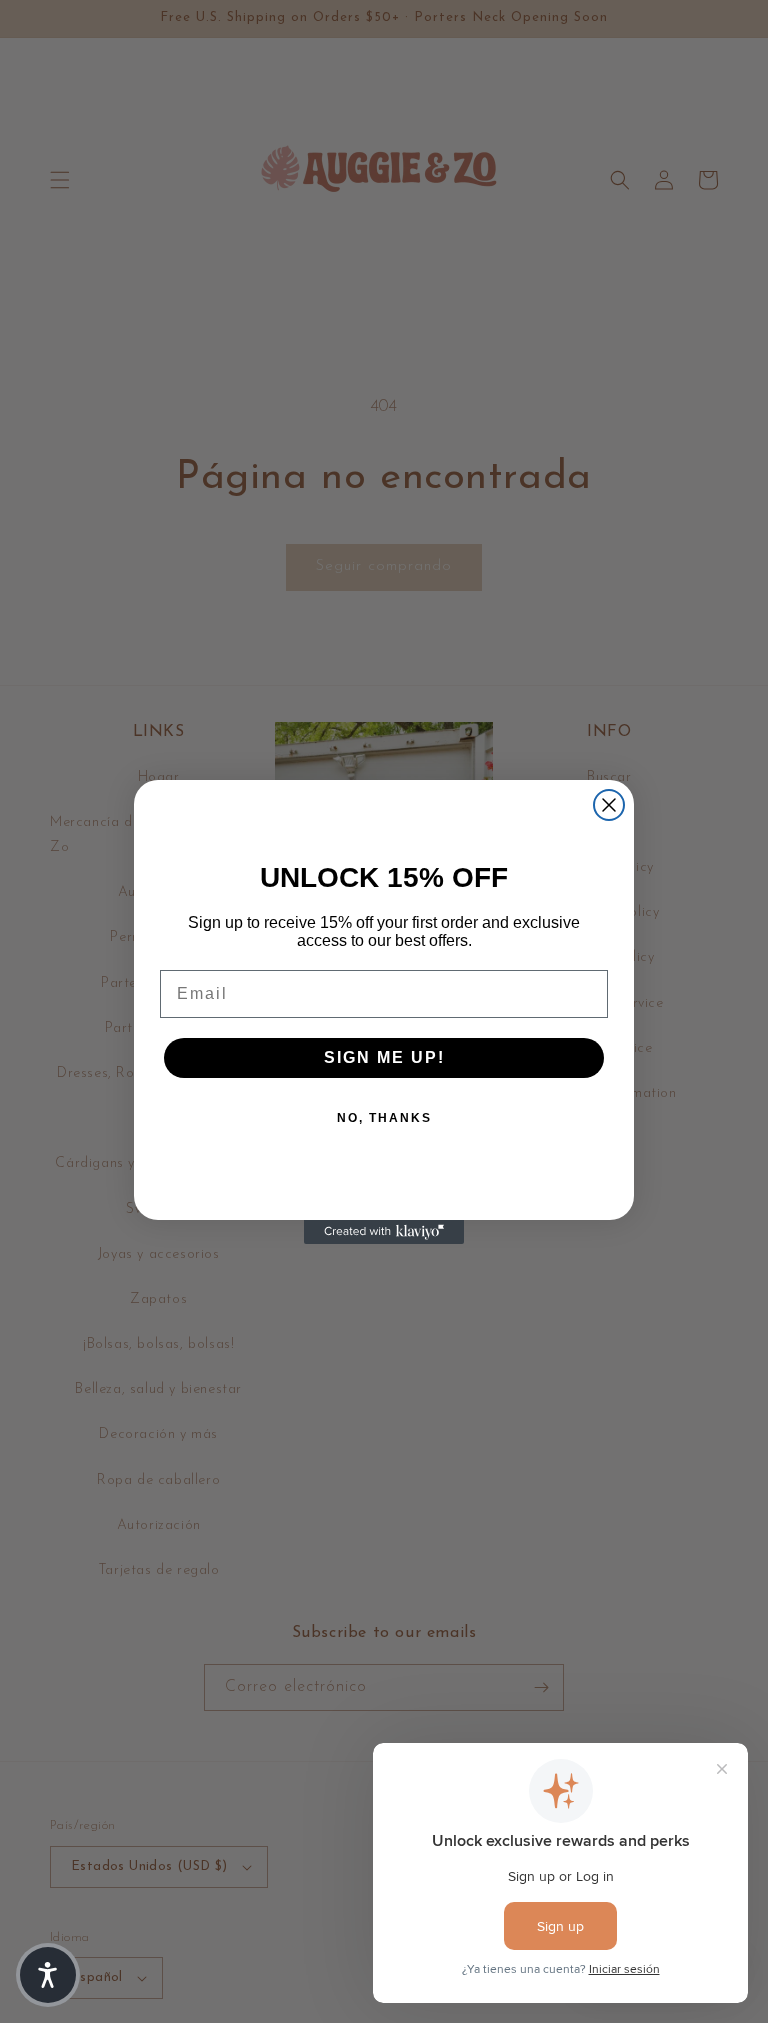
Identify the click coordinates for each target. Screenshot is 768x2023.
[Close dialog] (609, 805)
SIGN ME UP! (384, 1057)
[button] (48, 1975)
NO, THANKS (384, 1118)
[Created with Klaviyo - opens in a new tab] (384, 1232)
